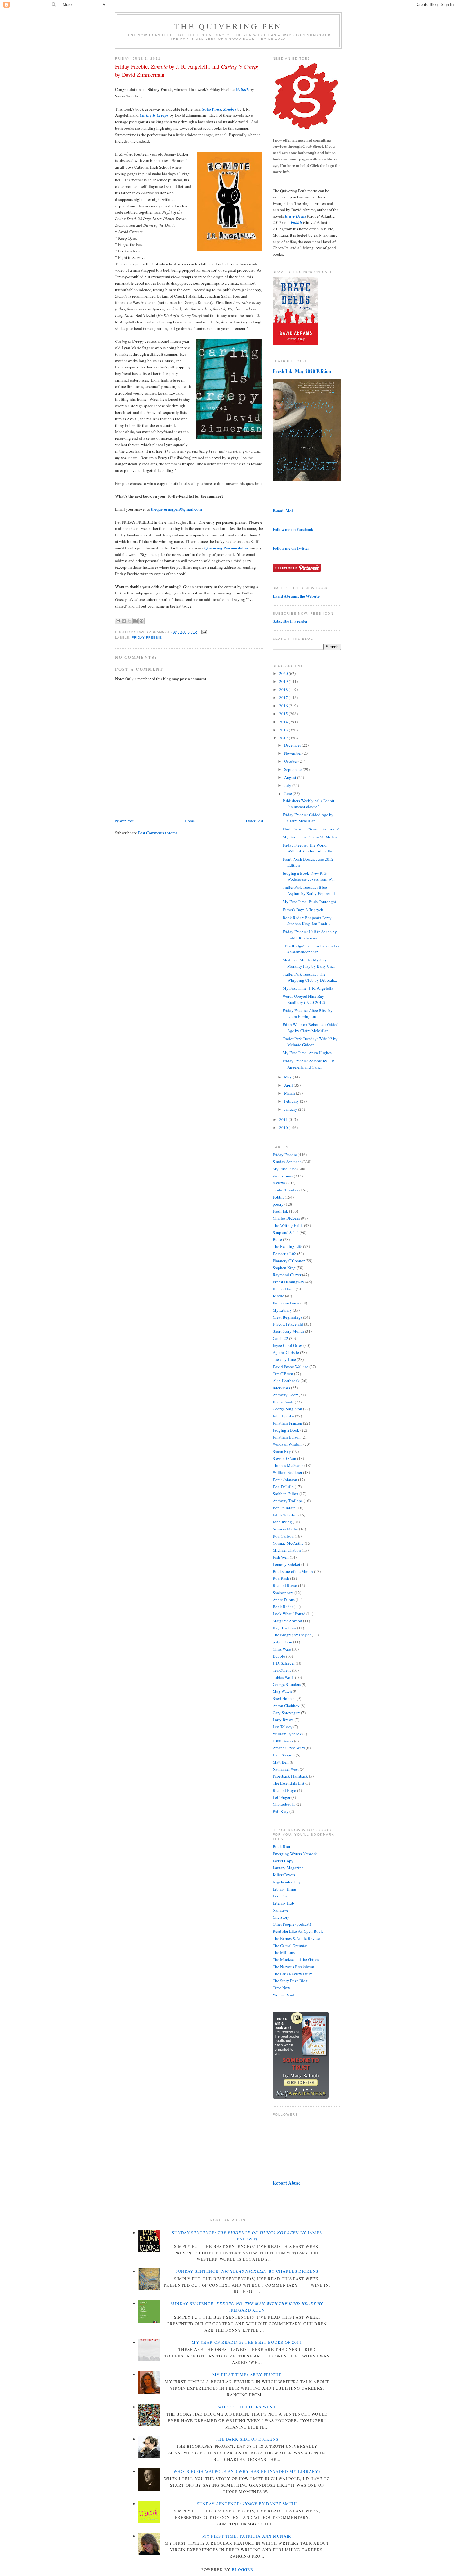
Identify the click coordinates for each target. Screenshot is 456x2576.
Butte (277, 1239)
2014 (284, 722)
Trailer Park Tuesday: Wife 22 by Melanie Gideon (310, 1042)
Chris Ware (282, 1649)
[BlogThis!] (124, 621)
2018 (284, 689)
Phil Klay (281, 1811)
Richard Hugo (284, 1790)
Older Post (255, 821)
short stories (283, 1176)
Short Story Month (288, 1331)
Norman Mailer (285, 1529)
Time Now (281, 1988)
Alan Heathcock (286, 1381)
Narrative (280, 1910)
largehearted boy (287, 1882)
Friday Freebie (147, 637)
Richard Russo (285, 1585)
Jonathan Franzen (287, 1423)
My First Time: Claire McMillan (310, 837)
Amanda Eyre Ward (289, 1748)
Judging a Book (286, 1430)
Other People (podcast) (292, 1924)
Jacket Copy (283, 1861)
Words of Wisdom (288, 1444)
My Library (282, 1310)
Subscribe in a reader (290, 621)
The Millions (284, 1952)
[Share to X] (130, 621)
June (288, 793)
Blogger (243, 2569)
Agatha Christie (286, 1352)
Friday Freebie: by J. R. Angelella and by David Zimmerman (187, 70)
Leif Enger (282, 1797)
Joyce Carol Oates (288, 1345)
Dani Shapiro (284, 1755)
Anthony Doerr (285, 1395)
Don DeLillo (283, 1487)
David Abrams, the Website (296, 596)
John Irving (282, 1522)
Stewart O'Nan (284, 1458)
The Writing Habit (288, 1225)
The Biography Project (292, 1635)
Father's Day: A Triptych (303, 910)
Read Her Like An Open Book (298, 1931)
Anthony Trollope (288, 1501)
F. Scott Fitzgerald (288, 1324)
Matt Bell (281, 1762)
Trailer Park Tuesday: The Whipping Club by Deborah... (310, 977)
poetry (278, 1204)
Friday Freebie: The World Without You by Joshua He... (309, 848)
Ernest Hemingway (288, 1282)
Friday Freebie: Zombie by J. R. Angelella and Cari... (309, 1064)
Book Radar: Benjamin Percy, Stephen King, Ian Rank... (307, 921)
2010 (284, 1128)
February (292, 1101)
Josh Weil (281, 1557)
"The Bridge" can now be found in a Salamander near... (311, 949)
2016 (284, 706)
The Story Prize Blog (290, 1981)
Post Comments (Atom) (157, 833)
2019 (284, 681)
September (293, 769)
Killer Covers (284, 1875)
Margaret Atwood (287, 1621)
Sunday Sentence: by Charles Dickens (247, 2271)
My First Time (285, 1169)
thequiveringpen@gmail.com (177, 509)
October (291, 761)
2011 (284, 1119)
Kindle (278, 1296)
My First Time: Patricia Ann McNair (247, 2536)
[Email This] (118, 621)
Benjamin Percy (286, 1303)
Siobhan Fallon (286, 1494)
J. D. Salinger (284, 1663)
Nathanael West (286, 1769)
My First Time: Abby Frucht (247, 2375)
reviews (279, 1183)
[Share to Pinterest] (141, 621)
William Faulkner (287, 1472)
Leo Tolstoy (283, 1727)
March (290, 1093)
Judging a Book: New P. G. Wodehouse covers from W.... (309, 876)
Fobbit (278, 1197)
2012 (284, 738)
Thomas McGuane (288, 1465)
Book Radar (283, 1607)
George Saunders (287, 1684)
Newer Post (124, 821)
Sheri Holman (284, 1698)
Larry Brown (283, 1720)
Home (190, 821)
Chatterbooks (284, 1804)
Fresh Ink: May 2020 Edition (302, 371)
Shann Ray (282, 1451)
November (293, 753)
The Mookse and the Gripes (296, 1959)
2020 (284, 673)
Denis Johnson (285, 1480)
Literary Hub (283, 1903)
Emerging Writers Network (295, 1854)
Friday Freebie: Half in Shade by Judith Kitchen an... (310, 935)
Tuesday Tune (284, 1359)
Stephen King (284, 1268)
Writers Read (283, 1995)
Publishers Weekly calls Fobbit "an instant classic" (308, 804)
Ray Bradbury (284, 1628)
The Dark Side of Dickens (247, 2439)
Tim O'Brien (283, 1374)
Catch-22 (280, 1338)
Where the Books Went (247, 2407)
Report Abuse (287, 2183)
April (289, 1085)
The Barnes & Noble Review (297, 1938)
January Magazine (288, 1868)
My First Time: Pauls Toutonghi (309, 902)
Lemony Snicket (286, 1564)
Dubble (279, 1656)
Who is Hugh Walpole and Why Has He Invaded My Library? (247, 2471)
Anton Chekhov (286, 1706)
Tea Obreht (282, 1670)
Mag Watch (282, 1691)
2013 (284, 730)
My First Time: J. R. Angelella (308, 988)
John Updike (283, 1416)
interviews (281, 1388)
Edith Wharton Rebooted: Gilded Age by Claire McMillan (311, 1028)
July (288, 785)
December (293, 745)
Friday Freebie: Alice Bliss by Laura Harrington (308, 1014)
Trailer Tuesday (286, 1190)
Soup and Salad (286, 1232)
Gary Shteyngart (286, 1713)
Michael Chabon (287, 1550)
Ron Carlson (283, 1536)
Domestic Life (284, 1254)
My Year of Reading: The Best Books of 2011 (247, 2342)
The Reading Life (287, 1246)
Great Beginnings (287, 1317)
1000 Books (283, 1741)
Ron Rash (281, 1578)
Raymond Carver (287, 1275)
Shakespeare (283, 1593)
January (291, 1109)
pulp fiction (282, 1642)
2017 (284, 698)
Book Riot (282, 1846)
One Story (281, 1917)
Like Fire (280, 1896)
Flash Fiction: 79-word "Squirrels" (311, 829)
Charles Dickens (286, 1218)
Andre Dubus (284, 1600)
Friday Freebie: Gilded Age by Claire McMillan (308, 818)
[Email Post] (203, 632)
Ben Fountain (284, 1508)
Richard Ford (284, 1289)
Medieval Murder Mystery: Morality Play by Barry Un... (309, 963)
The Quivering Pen (228, 26)
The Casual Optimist (290, 1946)
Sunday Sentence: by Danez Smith (247, 2504)
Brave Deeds (283, 1402)
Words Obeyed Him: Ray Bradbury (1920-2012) (304, 999)
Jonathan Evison (287, 1437)
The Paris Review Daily (292, 1974)
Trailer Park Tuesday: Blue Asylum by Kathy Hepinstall (309, 890)
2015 (284, 714)
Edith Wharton (285, 1515)
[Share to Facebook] (136, 621)
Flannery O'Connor (289, 1261)
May (288, 1077)
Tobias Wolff (283, 1677)
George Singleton (287, 1409)
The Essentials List (288, 1783)
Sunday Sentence (287, 1162)
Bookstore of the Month (293, 1571)
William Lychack (287, 1734)
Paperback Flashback (290, 1776)
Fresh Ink (280, 1211)
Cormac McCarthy (288, 1543)
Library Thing (284, 1889)
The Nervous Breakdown (293, 1967)
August (291, 777)
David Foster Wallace (291, 1367)
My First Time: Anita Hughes (307, 1053)
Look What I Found (289, 1614)
